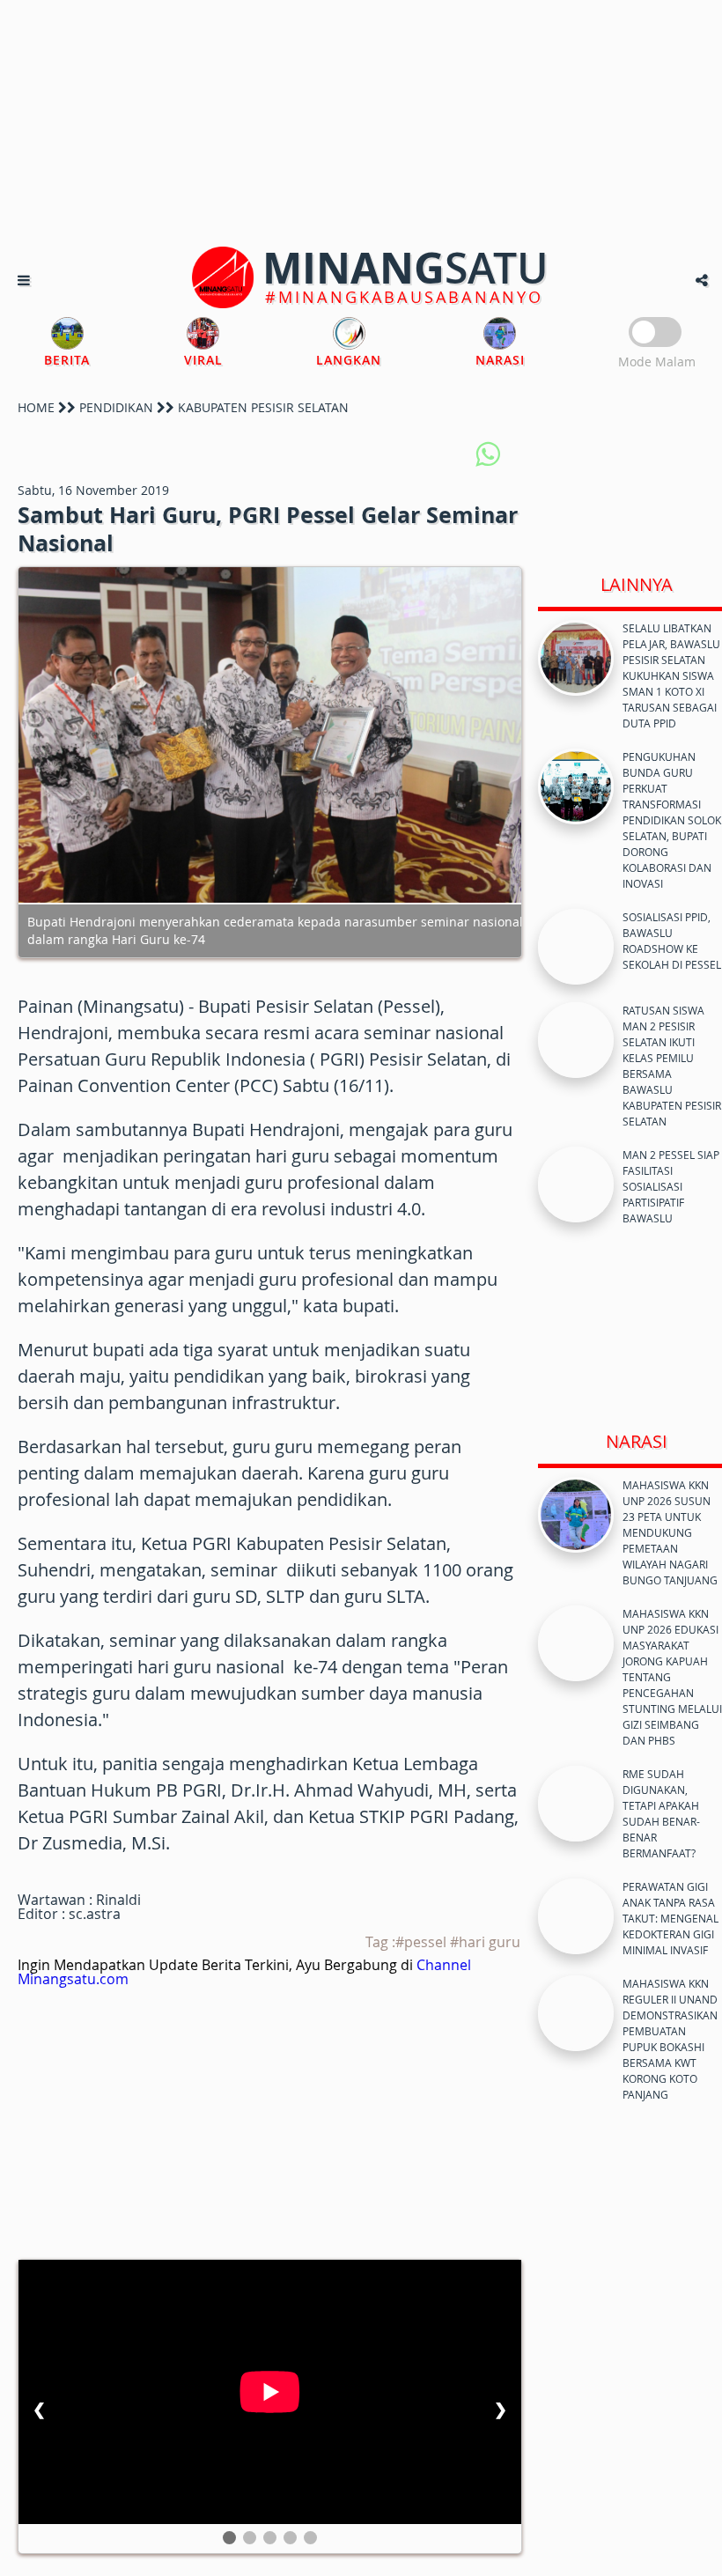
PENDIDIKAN (116, 407)
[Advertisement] (361, 123)
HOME (36, 407)
